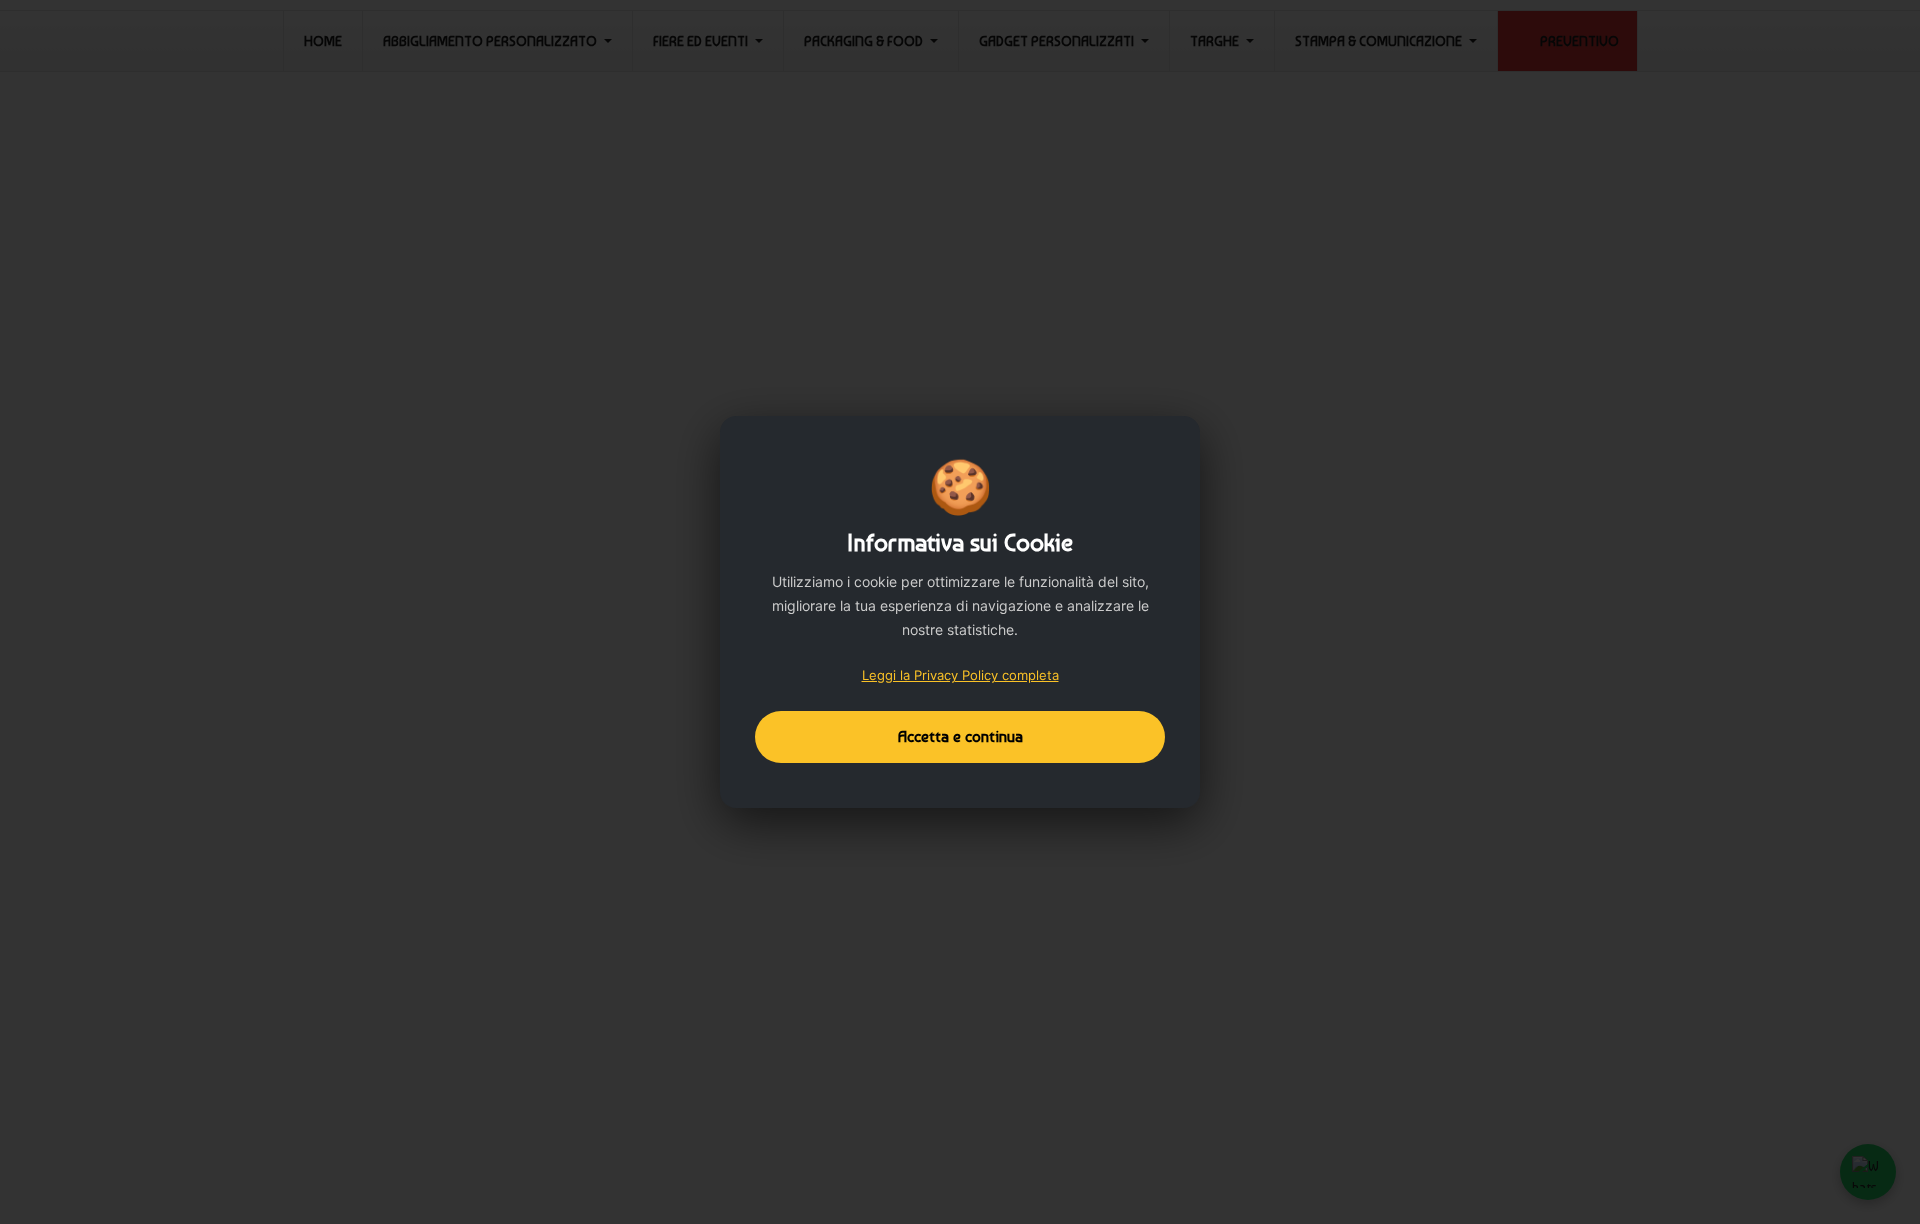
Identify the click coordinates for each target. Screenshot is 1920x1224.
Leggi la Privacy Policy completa (960, 675)
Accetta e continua (960, 736)
